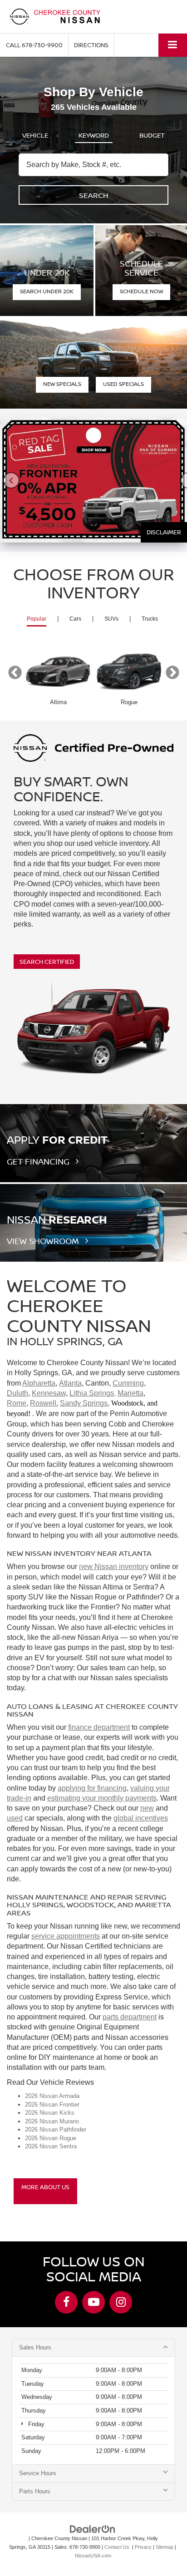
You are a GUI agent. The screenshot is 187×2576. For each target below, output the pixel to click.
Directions (91, 45)
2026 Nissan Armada (52, 2096)
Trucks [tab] (150, 619)
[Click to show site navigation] (173, 45)
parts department (130, 2017)
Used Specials (123, 384)
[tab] (35, 133)
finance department (99, 1727)
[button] (34, 45)
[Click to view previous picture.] (5, 480)
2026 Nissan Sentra (51, 2146)
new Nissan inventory (114, 1567)
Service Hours (38, 2473)
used (15, 1818)
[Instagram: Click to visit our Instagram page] (121, 2302)
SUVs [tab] (111, 619)
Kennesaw (49, 1393)
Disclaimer (164, 532)
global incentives (141, 1818)
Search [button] (94, 195)
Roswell (43, 1403)
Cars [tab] (75, 619)
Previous (15, 673)
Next (172, 673)
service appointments (66, 1936)
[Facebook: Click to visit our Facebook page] (66, 2302)
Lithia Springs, (93, 1393)
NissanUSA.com (93, 2556)
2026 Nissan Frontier (52, 2105)
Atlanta (70, 1383)
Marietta (130, 1393)
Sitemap (165, 2547)
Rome (17, 1403)
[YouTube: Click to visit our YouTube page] (93, 2302)
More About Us (45, 2187)
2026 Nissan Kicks (50, 2113)
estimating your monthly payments (102, 1798)
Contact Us (117, 2547)
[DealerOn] (93, 2529)
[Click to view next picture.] (182, 480)
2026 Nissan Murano (52, 2121)
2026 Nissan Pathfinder (56, 2129)
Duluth (17, 1393)
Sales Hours (35, 2347)
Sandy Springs (84, 1403)
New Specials (62, 384)
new (147, 1808)
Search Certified (47, 962)
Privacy (143, 2547)
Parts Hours (35, 2491)
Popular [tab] (37, 619)
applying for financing (92, 1788)
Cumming (128, 1383)
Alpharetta (39, 1383)
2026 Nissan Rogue (51, 2138)
